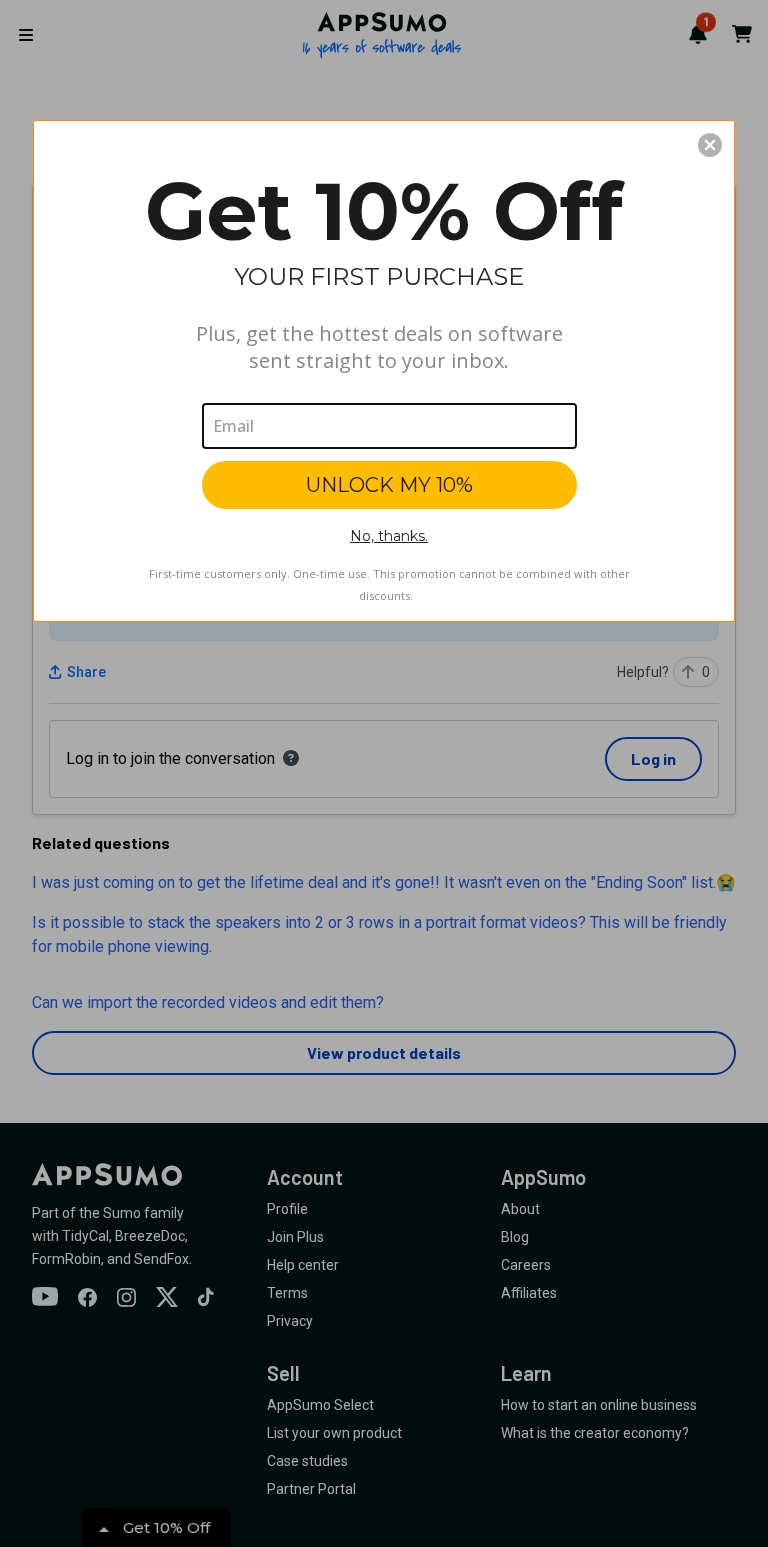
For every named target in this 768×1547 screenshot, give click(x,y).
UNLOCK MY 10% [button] (389, 485)
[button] (710, 145)
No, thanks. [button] (389, 536)
